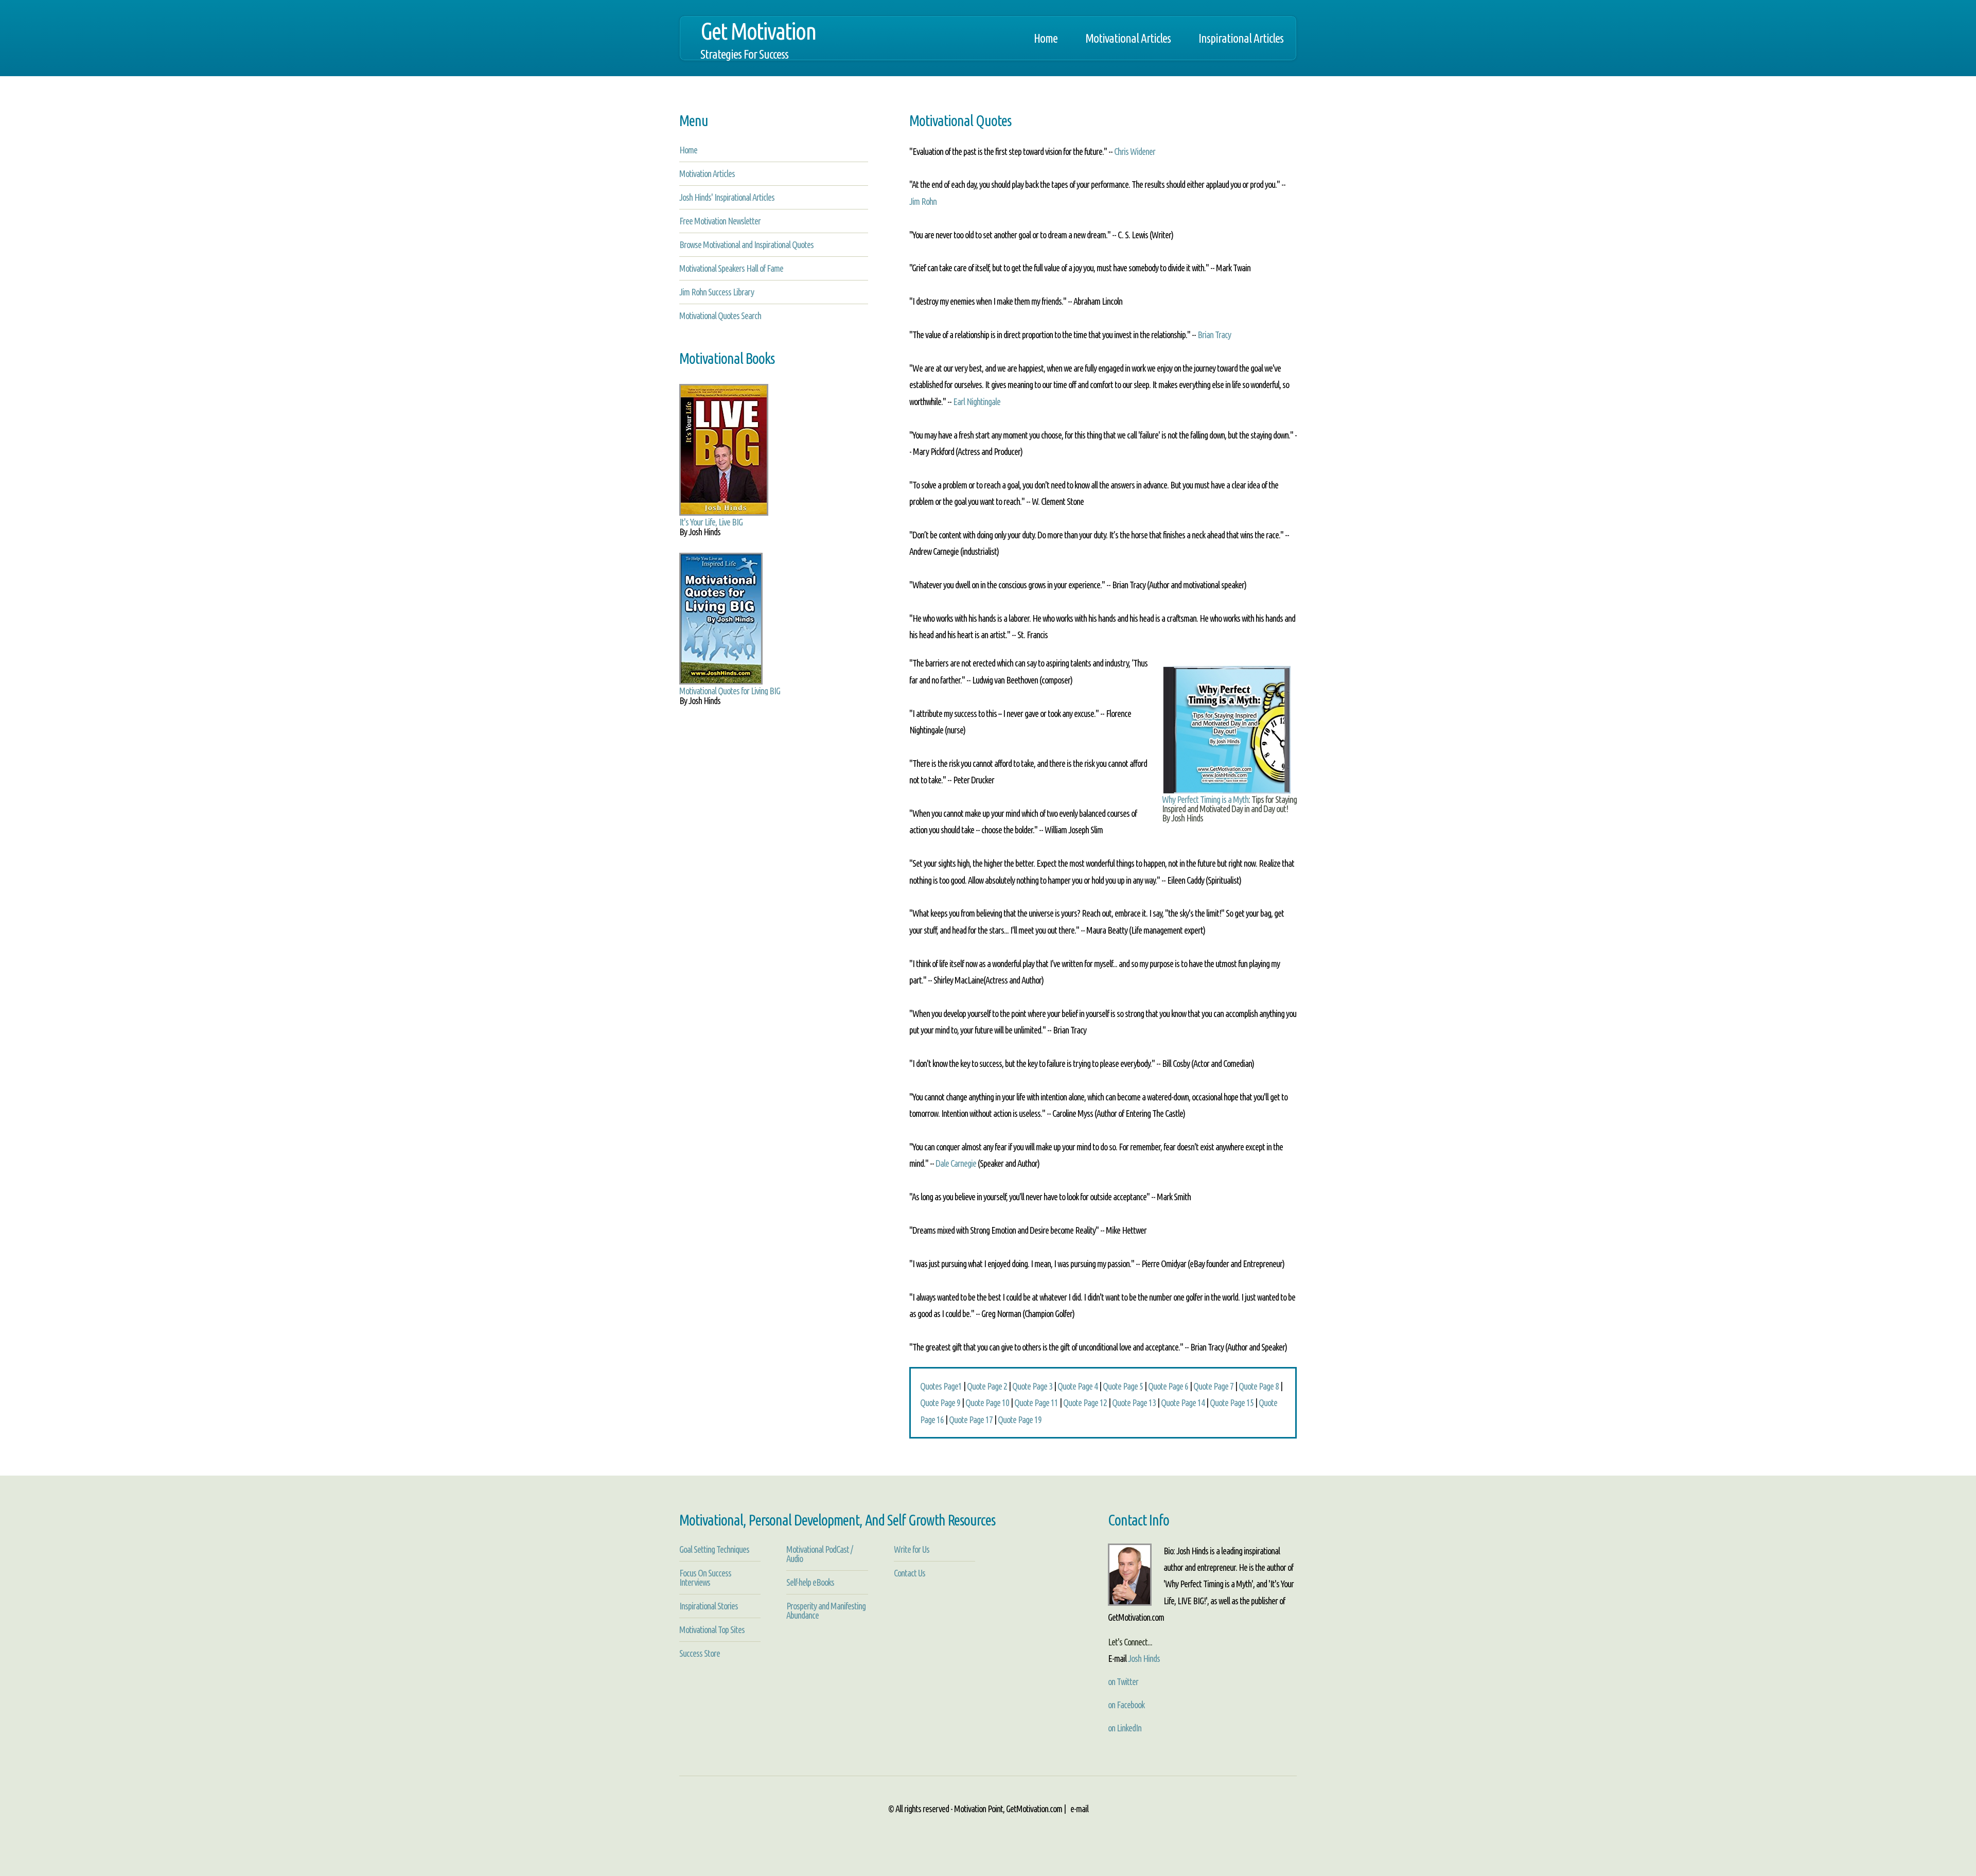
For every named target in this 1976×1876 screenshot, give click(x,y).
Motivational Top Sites (712, 1629)
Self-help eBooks (810, 1582)
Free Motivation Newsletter (720, 221)
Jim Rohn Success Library (717, 292)
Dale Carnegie (956, 1163)
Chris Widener (1135, 151)
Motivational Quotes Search (720, 315)
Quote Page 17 (971, 1419)
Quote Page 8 (1259, 1386)
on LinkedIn (1125, 1728)
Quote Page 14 (1183, 1402)
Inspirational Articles (1241, 38)
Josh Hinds (1144, 1658)
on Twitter (1123, 1681)
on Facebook (1126, 1705)
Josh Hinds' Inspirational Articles (727, 197)
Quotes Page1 (941, 1386)
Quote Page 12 (1085, 1402)
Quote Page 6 (1168, 1386)
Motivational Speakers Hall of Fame (731, 268)
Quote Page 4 (1078, 1386)
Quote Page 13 (1134, 1402)
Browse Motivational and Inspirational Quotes (746, 244)
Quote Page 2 (987, 1386)
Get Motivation (758, 39)
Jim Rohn (923, 201)
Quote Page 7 (1213, 1386)
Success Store (700, 1653)
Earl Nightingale (977, 401)
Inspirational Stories (709, 1606)
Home (1046, 38)
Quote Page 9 (940, 1402)
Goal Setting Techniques (714, 1549)
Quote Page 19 (1020, 1419)
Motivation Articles (707, 173)
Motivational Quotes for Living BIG (730, 691)
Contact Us (910, 1573)
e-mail (1079, 1809)
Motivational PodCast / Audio (819, 1554)
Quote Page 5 (1123, 1386)
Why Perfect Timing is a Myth (1205, 799)
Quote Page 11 (1036, 1402)
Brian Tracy (1214, 335)
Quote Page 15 (1232, 1402)
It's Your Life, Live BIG (711, 522)
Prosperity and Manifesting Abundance (826, 1610)
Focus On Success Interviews (705, 1577)
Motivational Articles (1128, 38)
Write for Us (912, 1549)
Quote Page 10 (987, 1402)
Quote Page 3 (1032, 1386)
